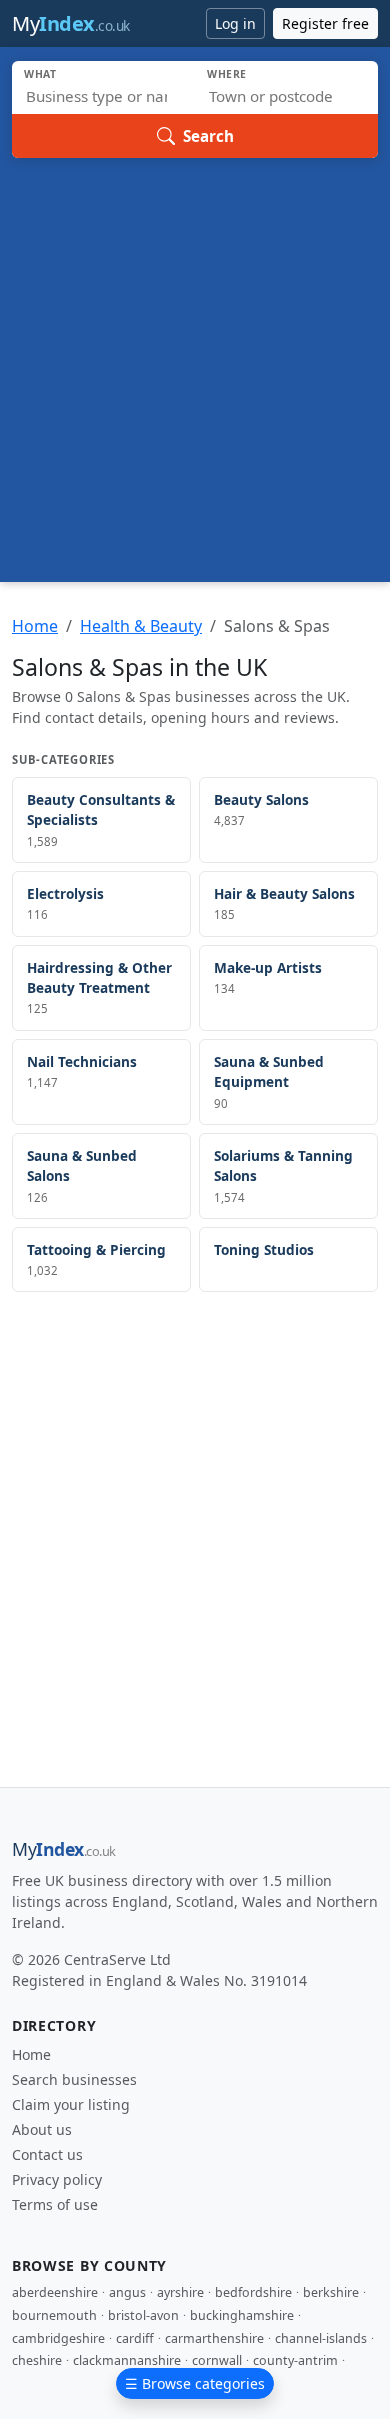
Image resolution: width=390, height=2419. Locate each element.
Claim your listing (71, 2104)
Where (227, 74)
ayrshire (180, 2292)
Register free (325, 23)
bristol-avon (143, 2315)
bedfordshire (253, 2292)
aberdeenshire (55, 2292)
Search (208, 136)
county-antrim (295, 2360)
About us (42, 2129)
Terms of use (55, 2204)
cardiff (135, 2338)
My (71, 23)
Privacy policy (57, 2179)
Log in (235, 23)
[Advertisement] (195, 363)
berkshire (331, 2292)
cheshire (37, 2360)
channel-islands (321, 2338)
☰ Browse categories (195, 2383)
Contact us (47, 2154)
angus (127, 2292)
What (40, 74)
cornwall (217, 2360)
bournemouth (54, 2315)
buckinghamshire (242, 2315)
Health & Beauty (141, 626)
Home (35, 626)
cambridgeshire (58, 2338)
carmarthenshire (214, 2338)
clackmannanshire (127, 2360)
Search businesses (74, 2079)
